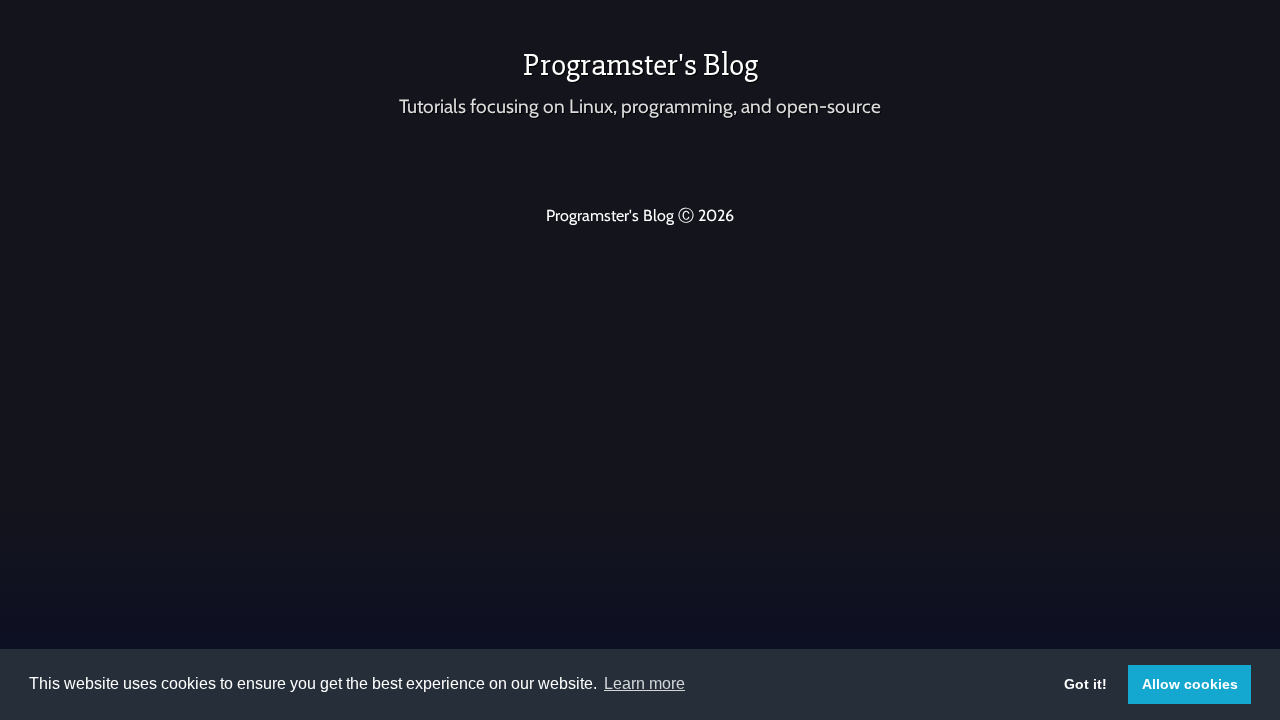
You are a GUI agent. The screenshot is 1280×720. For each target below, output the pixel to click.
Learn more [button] (644, 683)
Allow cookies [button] (1190, 684)
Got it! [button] (1085, 684)
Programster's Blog (640, 64)
